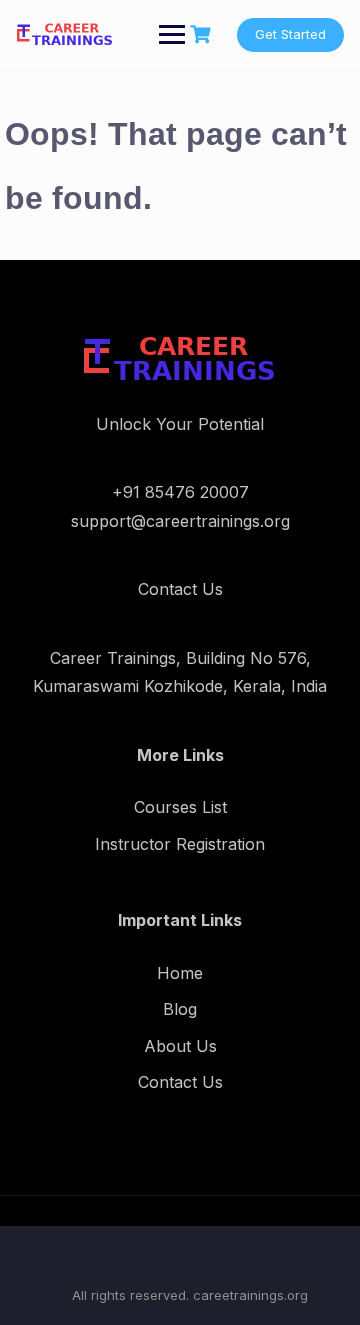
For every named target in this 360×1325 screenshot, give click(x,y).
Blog (180, 1009)
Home (180, 973)
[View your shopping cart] (203, 34)
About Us (180, 1046)
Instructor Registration (180, 844)
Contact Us (180, 1082)
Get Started (290, 34)
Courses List (180, 807)
